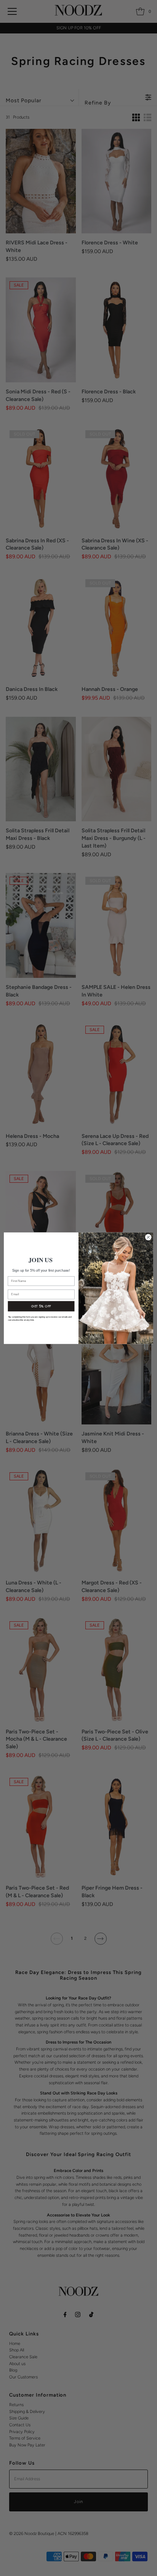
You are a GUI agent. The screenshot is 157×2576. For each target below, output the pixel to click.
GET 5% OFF (41, 1306)
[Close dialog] (148, 1237)
